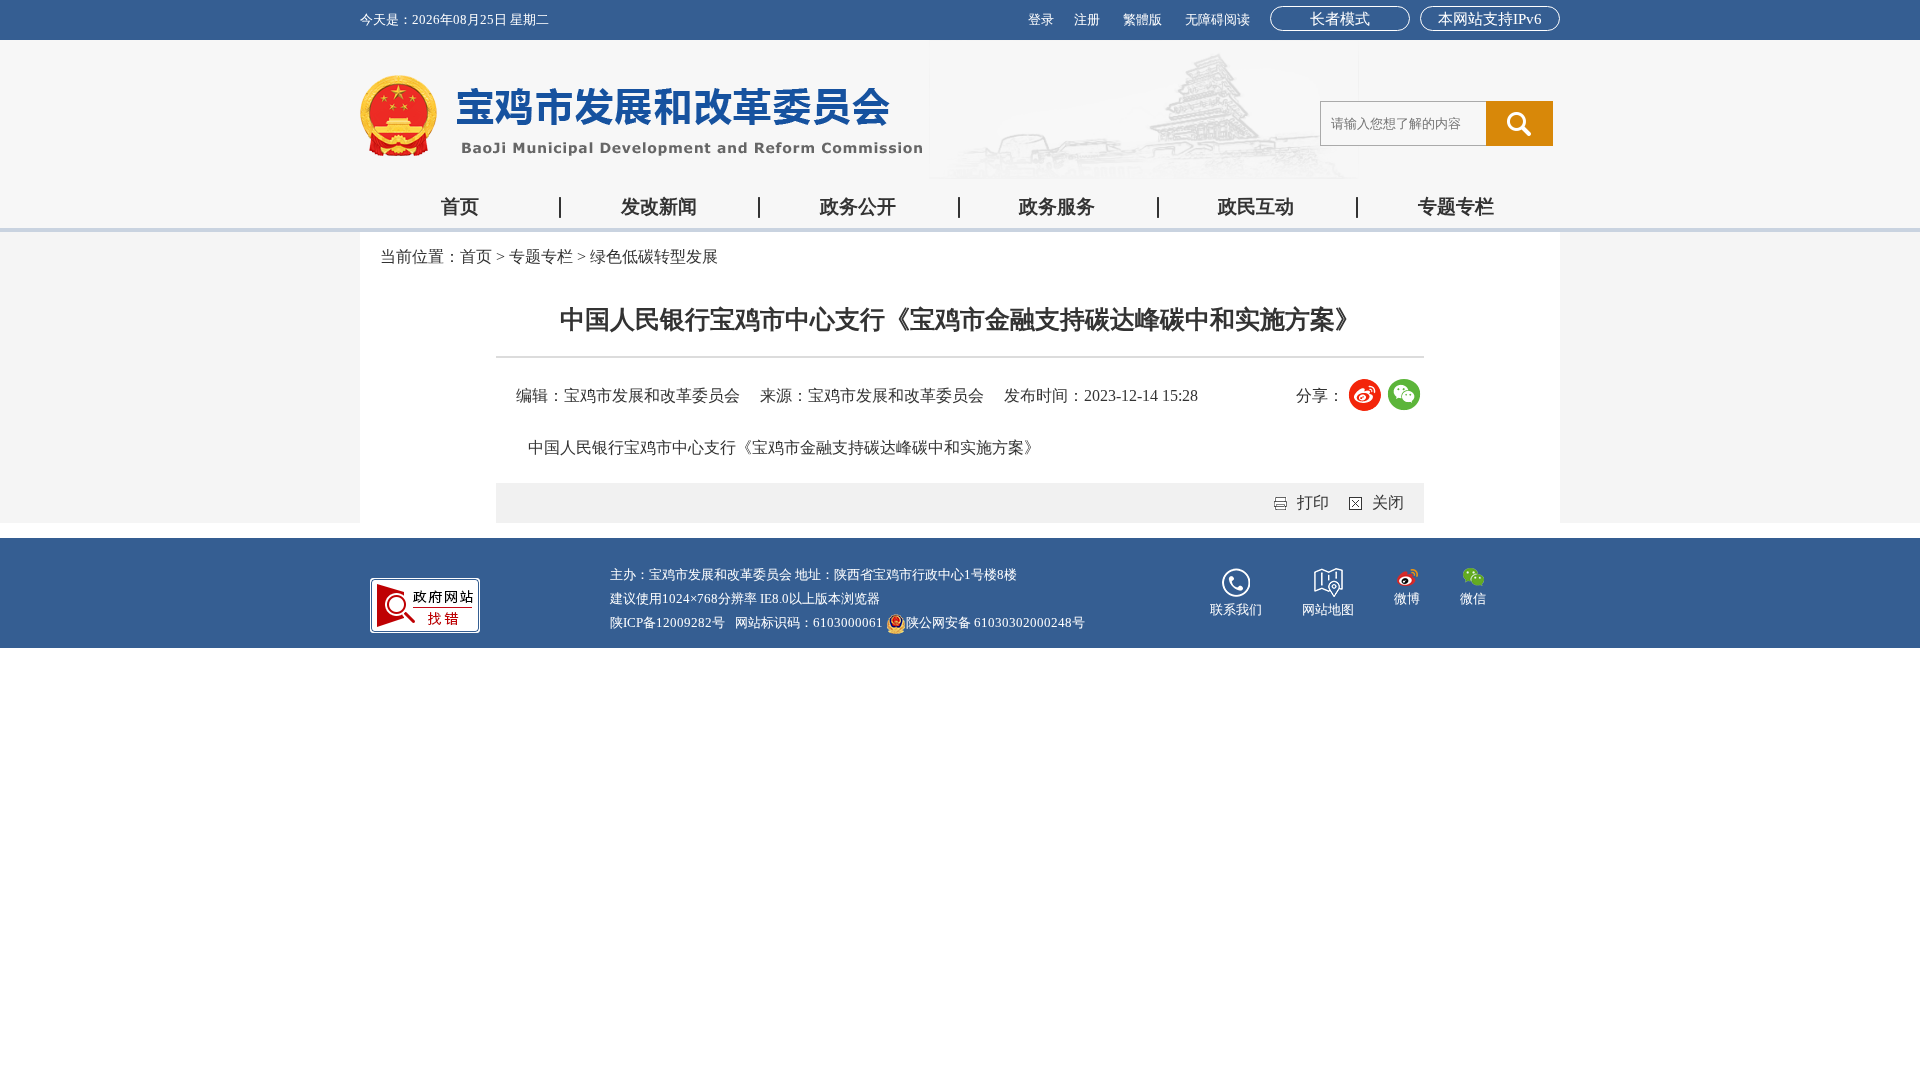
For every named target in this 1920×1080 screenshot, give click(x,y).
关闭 (1388, 502)
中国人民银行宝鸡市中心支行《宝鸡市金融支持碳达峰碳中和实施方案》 (784, 447)
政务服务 (1057, 206)
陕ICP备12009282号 (667, 622)
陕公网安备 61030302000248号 (995, 622)
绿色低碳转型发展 (654, 256)
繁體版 (1142, 19)
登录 (1041, 19)
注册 (1087, 19)
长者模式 (1340, 19)
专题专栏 (1456, 206)
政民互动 (1256, 206)
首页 (460, 206)
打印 (1313, 502)
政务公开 (858, 206)
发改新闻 (659, 206)
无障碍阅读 (1217, 19)
